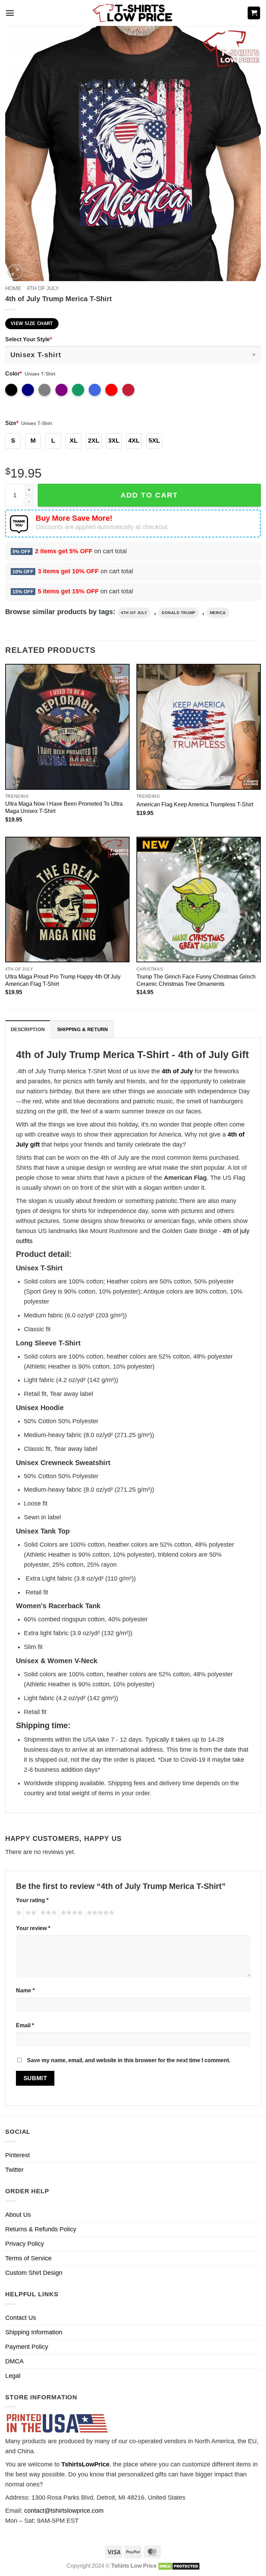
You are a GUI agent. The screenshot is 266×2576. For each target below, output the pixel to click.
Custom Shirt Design (34, 2273)
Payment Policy (27, 2347)
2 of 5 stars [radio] (30, 1914)
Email (25, 2025)
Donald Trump (179, 613)
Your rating (32, 1900)
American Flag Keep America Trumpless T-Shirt (195, 804)
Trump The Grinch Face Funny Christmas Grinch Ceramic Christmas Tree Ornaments (196, 980)
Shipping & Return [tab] (83, 1029)
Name (25, 1990)
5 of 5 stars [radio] (99, 1914)
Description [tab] (28, 1029)
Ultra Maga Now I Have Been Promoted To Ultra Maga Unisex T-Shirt (64, 807)
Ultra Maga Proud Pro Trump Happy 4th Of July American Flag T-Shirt (63, 980)
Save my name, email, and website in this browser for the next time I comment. (129, 2060)
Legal (13, 2376)
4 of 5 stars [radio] (71, 1914)
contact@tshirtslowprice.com (64, 2511)
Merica (218, 613)
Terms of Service (28, 2258)
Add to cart (149, 495)
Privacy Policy (25, 2244)
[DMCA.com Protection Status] (179, 2566)
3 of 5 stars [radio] (47, 1914)
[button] (10, 13)
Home (13, 288)
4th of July (43, 288)
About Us (18, 2215)
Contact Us (21, 2318)
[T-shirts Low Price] (133, 13)
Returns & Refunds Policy (41, 2229)
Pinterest (17, 2155)
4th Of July (134, 613)
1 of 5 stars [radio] (18, 1914)
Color (14, 373)
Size (12, 423)
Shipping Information (34, 2332)
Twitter (14, 2170)
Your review (33, 1928)
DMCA (14, 2361)
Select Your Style (29, 339)
